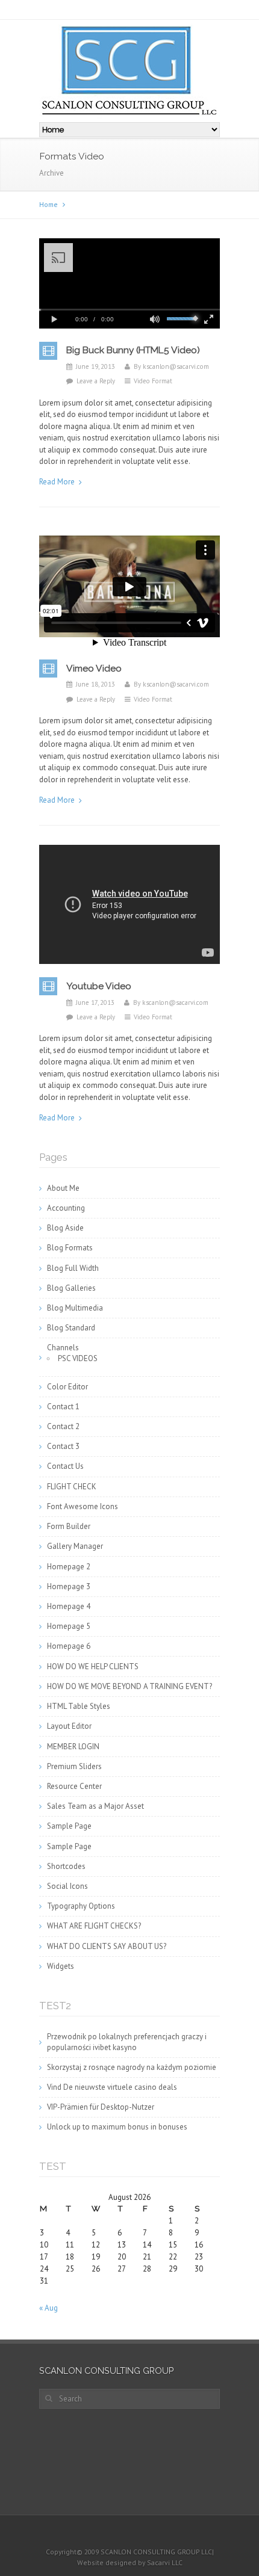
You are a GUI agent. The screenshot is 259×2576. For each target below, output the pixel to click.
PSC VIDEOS (78, 1358)
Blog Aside (65, 1228)
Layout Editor (69, 1726)
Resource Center (74, 1786)
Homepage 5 (69, 1626)
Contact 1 (63, 1407)
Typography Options (81, 1906)
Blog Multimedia (75, 1308)
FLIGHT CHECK (72, 1487)
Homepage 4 (69, 1606)
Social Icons (67, 1886)
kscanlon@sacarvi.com (176, 366)
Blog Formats (70, 1248)
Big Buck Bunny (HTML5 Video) (133, 350)
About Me (63, 1188)
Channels (63, 1348)
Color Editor (67, 1387)
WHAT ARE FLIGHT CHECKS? (94, 1926)
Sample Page (69, 1826)
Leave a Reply (96, 381)
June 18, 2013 (95, 684)
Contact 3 (63, 1446)
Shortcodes (66, 1866)
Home (48, 204)
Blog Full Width (73, 1268)
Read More (57, 482)
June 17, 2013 (95, 1002)
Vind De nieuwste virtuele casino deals (112, 2087)
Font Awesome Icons (83, 1506)
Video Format (153, 381)
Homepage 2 (69, 1567)
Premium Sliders (74, 1766)
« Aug (48, 2308)
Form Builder (69, 1526)
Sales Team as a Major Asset (95, 1806)
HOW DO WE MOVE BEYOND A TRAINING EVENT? (129, 1686)
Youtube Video (99, 986)
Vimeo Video (94, 668)
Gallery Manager (75, 1546)
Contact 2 (63, 1426)
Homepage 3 (69, 1586)
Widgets (61, 1966)
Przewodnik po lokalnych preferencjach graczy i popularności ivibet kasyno (127, 2042)
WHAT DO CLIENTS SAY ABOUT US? (107, 1946)
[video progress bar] (129, 310)
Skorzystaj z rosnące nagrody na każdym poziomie (132, 2067)
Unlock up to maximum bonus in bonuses (117, 2127)
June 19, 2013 (95, 366)
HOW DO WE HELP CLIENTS (93, 1666)
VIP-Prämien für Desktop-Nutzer (101, 2107)
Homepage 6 (69, 1646)
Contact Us (65, 1466)
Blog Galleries (71, 1288)
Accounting (66, 1208)
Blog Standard (71, 1328)
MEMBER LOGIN (73, 1747)
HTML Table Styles (79, 1706)
